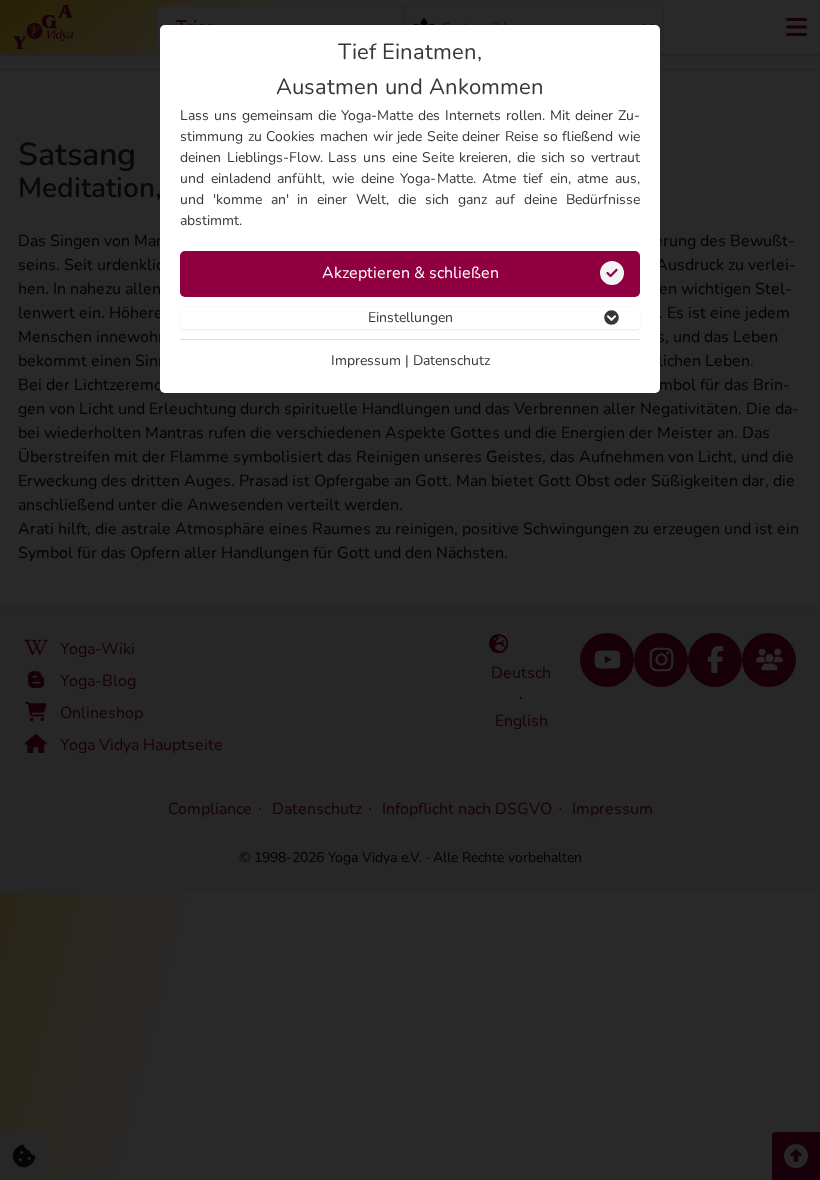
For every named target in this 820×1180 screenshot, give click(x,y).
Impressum (366, 360)
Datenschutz (451, 360)
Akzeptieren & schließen (410, 273)
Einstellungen (410, 317)
